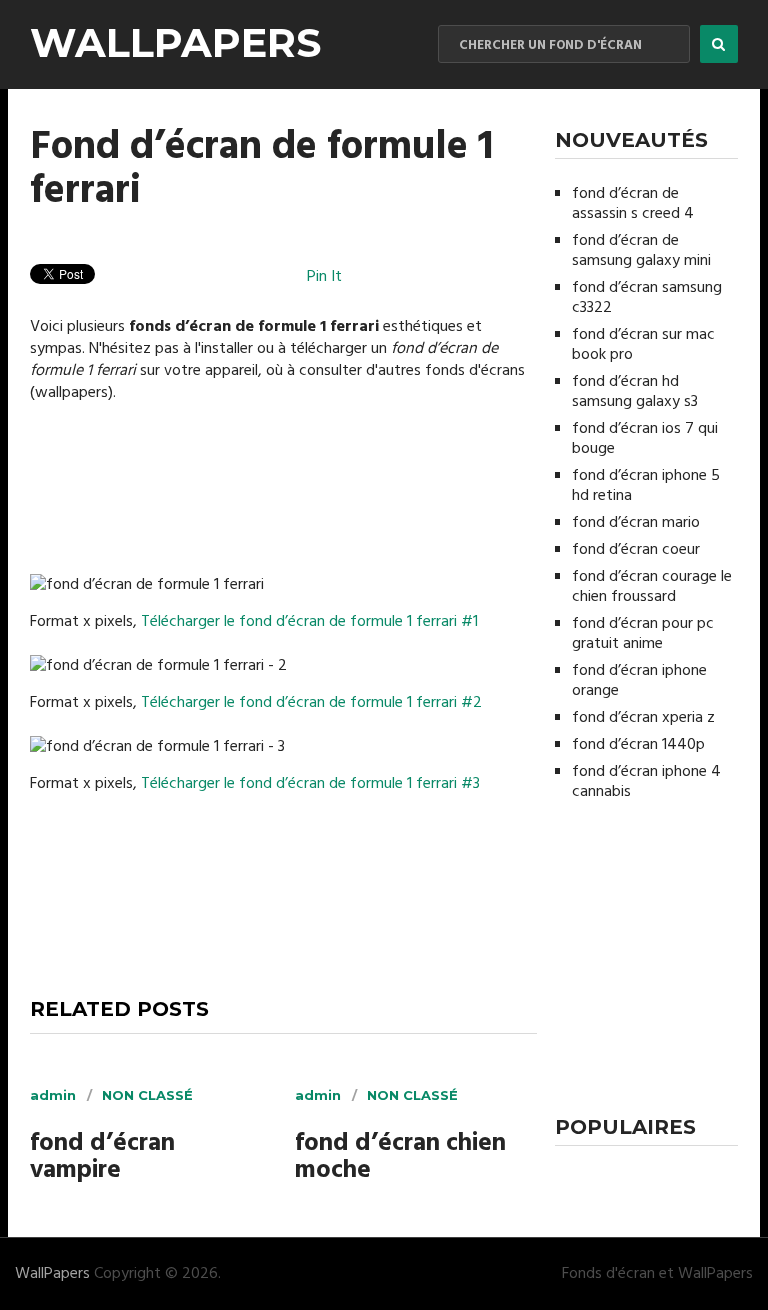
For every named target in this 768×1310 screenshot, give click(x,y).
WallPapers (175, 43)
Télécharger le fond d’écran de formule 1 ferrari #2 (311, 703)
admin (53, 1095)
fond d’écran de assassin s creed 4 (633, 204)
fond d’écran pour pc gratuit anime (643, 634)
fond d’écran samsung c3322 (647, 298)
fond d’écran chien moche (400, 1158)
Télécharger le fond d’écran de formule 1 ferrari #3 (310, 784)
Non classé (147, 1095)
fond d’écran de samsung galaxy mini (641, 251)
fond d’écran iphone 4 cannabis (646, 782)
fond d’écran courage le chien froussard (652, 587)
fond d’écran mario (636, 523)
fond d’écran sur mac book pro (643, 345)
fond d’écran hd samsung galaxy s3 (635, 392)
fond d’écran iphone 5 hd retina (646, 486)
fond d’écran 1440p (638, 745)
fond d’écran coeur (636, 550)
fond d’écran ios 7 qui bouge (645, 439)
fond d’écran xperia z (643, 718)
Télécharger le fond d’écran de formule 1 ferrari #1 (309, 622)
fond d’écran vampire (102, 1158)
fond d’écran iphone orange (639, 681)
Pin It (324, 277)
